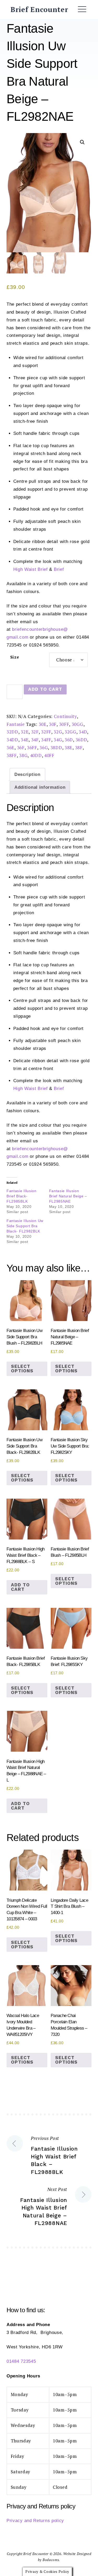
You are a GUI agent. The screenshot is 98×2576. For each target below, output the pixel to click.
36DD (81, 740)
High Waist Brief (31, 569)
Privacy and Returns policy (35, 2521)
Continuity (65, 716)
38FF (12, 755)
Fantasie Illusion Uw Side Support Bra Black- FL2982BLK (25, 1226)
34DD (12, 740)
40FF (49, 755)
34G (58, 740)
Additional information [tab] (40, 787)
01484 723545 (21, 2361)
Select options (22, 1369)
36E (10, 747)
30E (43, 724)
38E (68, 747)
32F (35, 732)
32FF (46, 732)
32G (58, 732)
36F (21, 747)
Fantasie (16, 724)
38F (79, 747)
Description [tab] (27, 774)
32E (25, 732)
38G (23, 755)
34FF (46, 740)
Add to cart (45, 689)
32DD (12, 732)
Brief (59, 569)
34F (35, 740)
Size (15, 657)
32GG (70, 732)
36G (44, 747)
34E (25, 740)
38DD (56, 747)
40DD (36, 755)
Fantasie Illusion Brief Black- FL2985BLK (22, 1196)
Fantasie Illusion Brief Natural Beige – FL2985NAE (68, 1196)
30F (53, 724)
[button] (82, 142)
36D (69, 740)
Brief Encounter (39, 9)
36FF (32, 747)
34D (83, 732)
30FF (64, 724)
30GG (77, 724)
